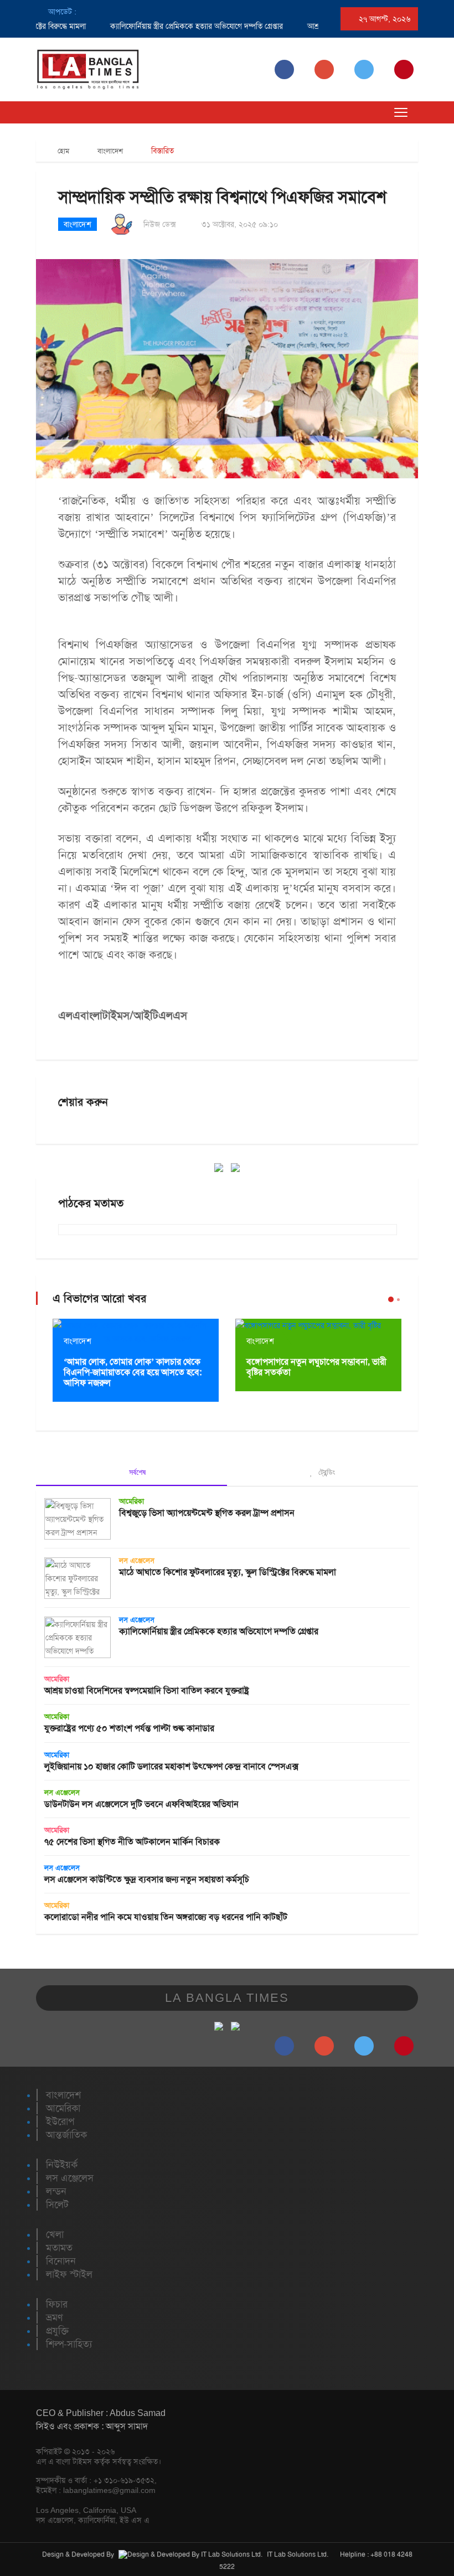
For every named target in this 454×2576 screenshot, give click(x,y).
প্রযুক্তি (57, 2331)
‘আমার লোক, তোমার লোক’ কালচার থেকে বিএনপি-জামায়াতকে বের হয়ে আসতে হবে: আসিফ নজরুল (133, 1372)
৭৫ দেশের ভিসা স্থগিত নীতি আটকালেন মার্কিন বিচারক (132, 1842)
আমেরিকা (131, 1501)
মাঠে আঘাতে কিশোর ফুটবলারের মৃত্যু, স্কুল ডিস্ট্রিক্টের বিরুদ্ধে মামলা (228, 1572)
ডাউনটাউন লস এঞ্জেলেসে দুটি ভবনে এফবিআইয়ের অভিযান (141, 1804)
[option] (160, 26)
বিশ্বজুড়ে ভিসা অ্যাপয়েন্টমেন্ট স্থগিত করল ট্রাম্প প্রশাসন (207, 1513)
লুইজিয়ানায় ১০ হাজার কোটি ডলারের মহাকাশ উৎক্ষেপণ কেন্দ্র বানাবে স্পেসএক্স (171, 1766)
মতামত (59, 2248)
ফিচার (57, 2304)
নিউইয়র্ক (62, 2165)
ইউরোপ (60, 2121)
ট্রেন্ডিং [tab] (326, 1472)
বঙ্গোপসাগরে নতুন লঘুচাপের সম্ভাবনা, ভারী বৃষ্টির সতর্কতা (316, 1367)
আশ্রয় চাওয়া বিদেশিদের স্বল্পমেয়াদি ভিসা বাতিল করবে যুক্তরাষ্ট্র (147, 1690)
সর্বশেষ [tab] (136, 1472)
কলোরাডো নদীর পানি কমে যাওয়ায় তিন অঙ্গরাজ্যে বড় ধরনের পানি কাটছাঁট (166, 1917)
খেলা (55, 2234)
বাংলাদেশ (110, 151)
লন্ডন (56, 2191)
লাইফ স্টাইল (69, 2274)
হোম (62, 151)
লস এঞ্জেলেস (137, 1560)
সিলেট (57, 2205)
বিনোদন (61, 2261)
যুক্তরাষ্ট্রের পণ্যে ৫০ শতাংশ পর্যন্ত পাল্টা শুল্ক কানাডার (129, 1728)
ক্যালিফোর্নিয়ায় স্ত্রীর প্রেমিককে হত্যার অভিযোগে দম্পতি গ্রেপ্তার (171, 26)
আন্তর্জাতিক (66, 2135)
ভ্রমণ (54, 2317)
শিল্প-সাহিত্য (69, 2344)
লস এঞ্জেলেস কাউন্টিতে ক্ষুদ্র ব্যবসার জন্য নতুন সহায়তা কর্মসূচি (147, 1879)
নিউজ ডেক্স (160, 224)
